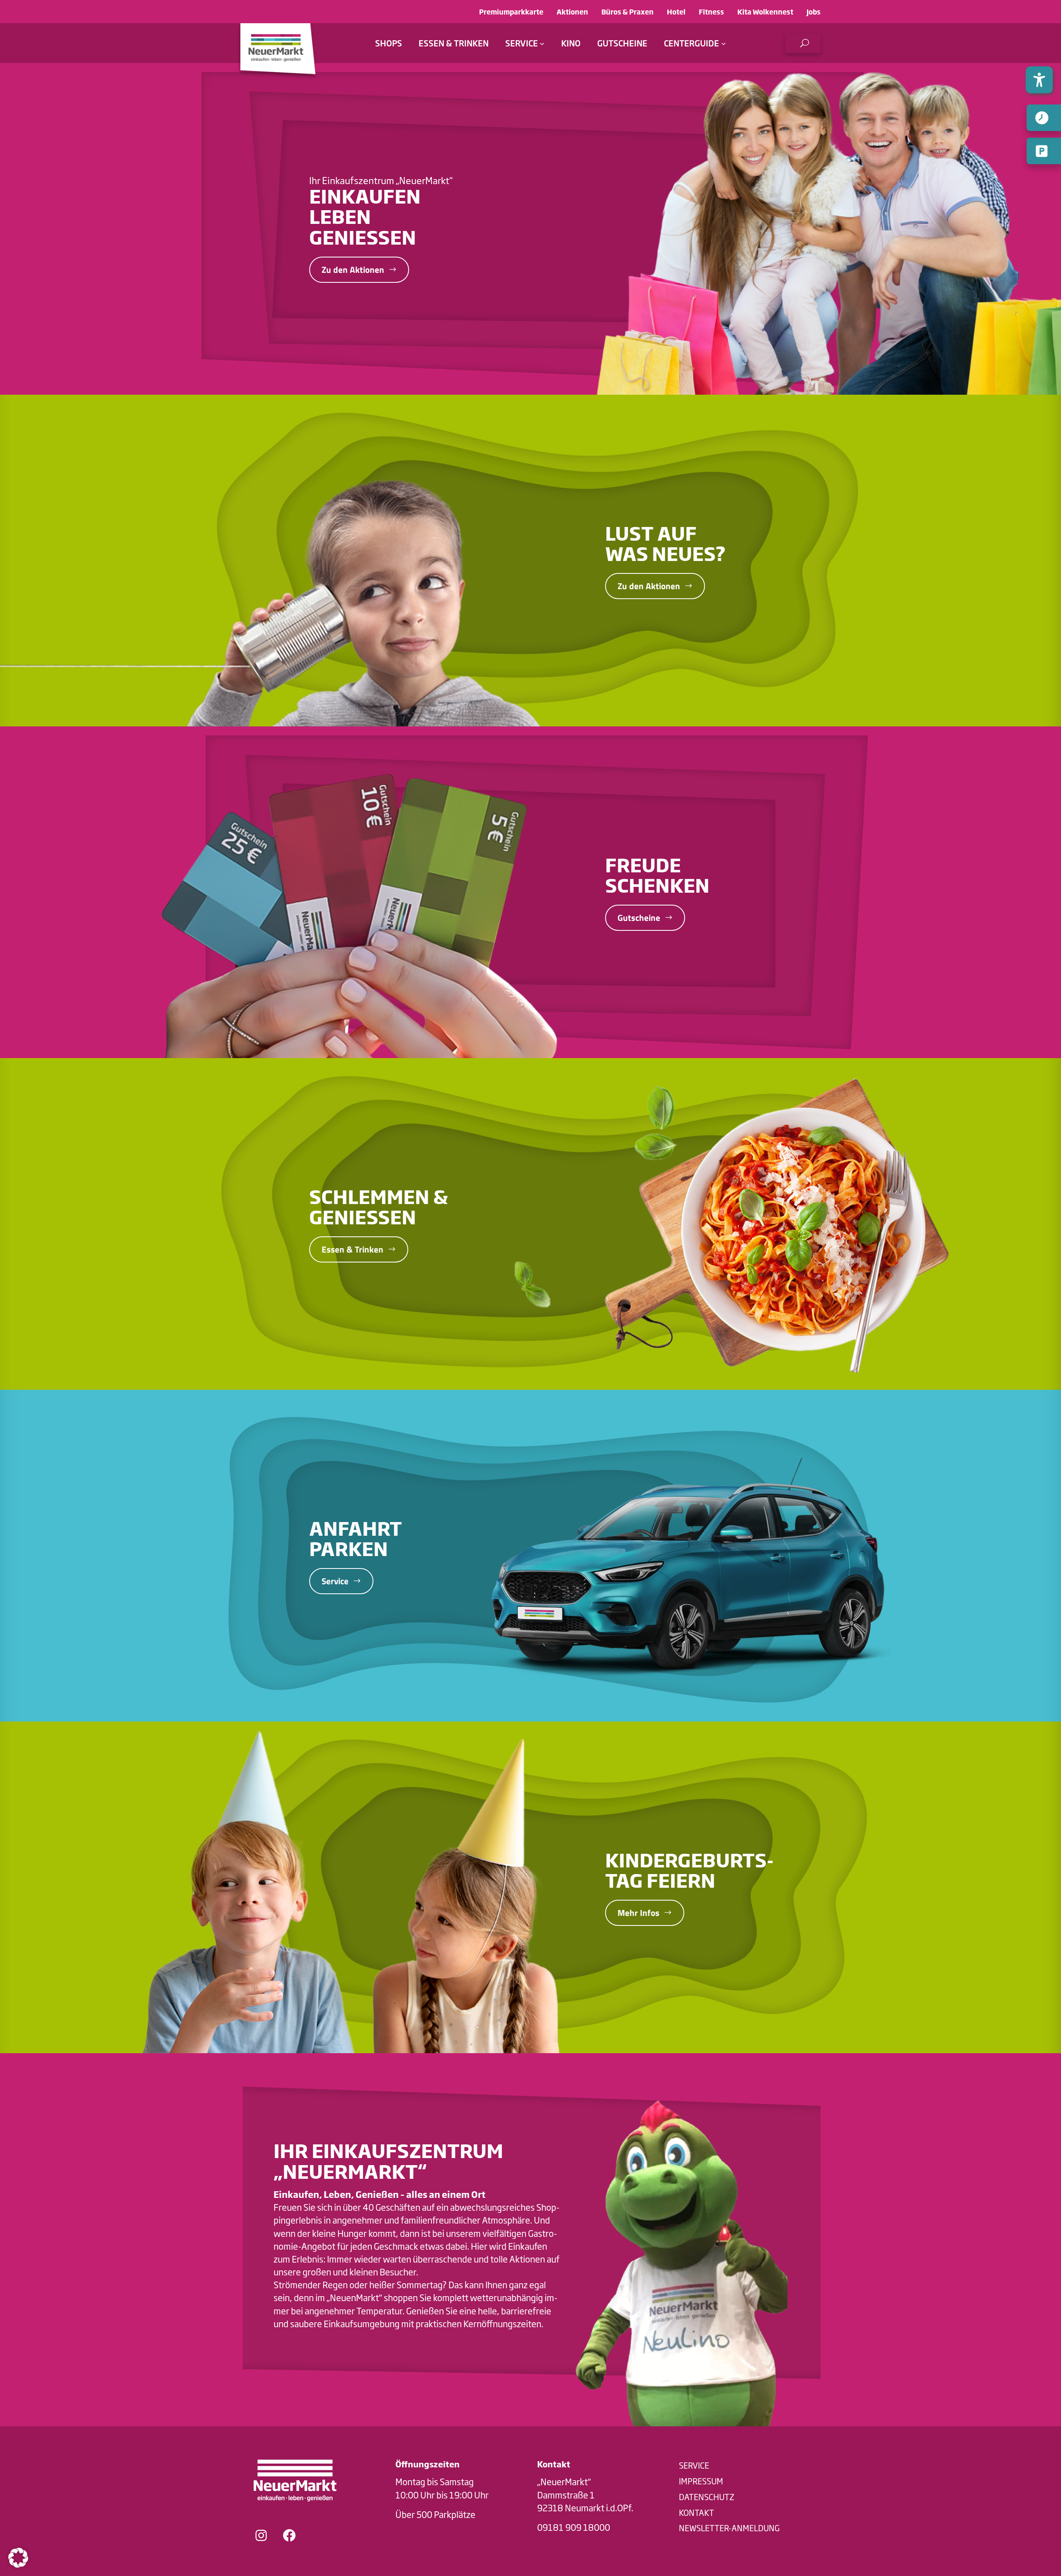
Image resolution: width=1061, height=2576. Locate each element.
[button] (803, 43)
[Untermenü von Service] (542, 43)
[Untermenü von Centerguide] (724, 43)
